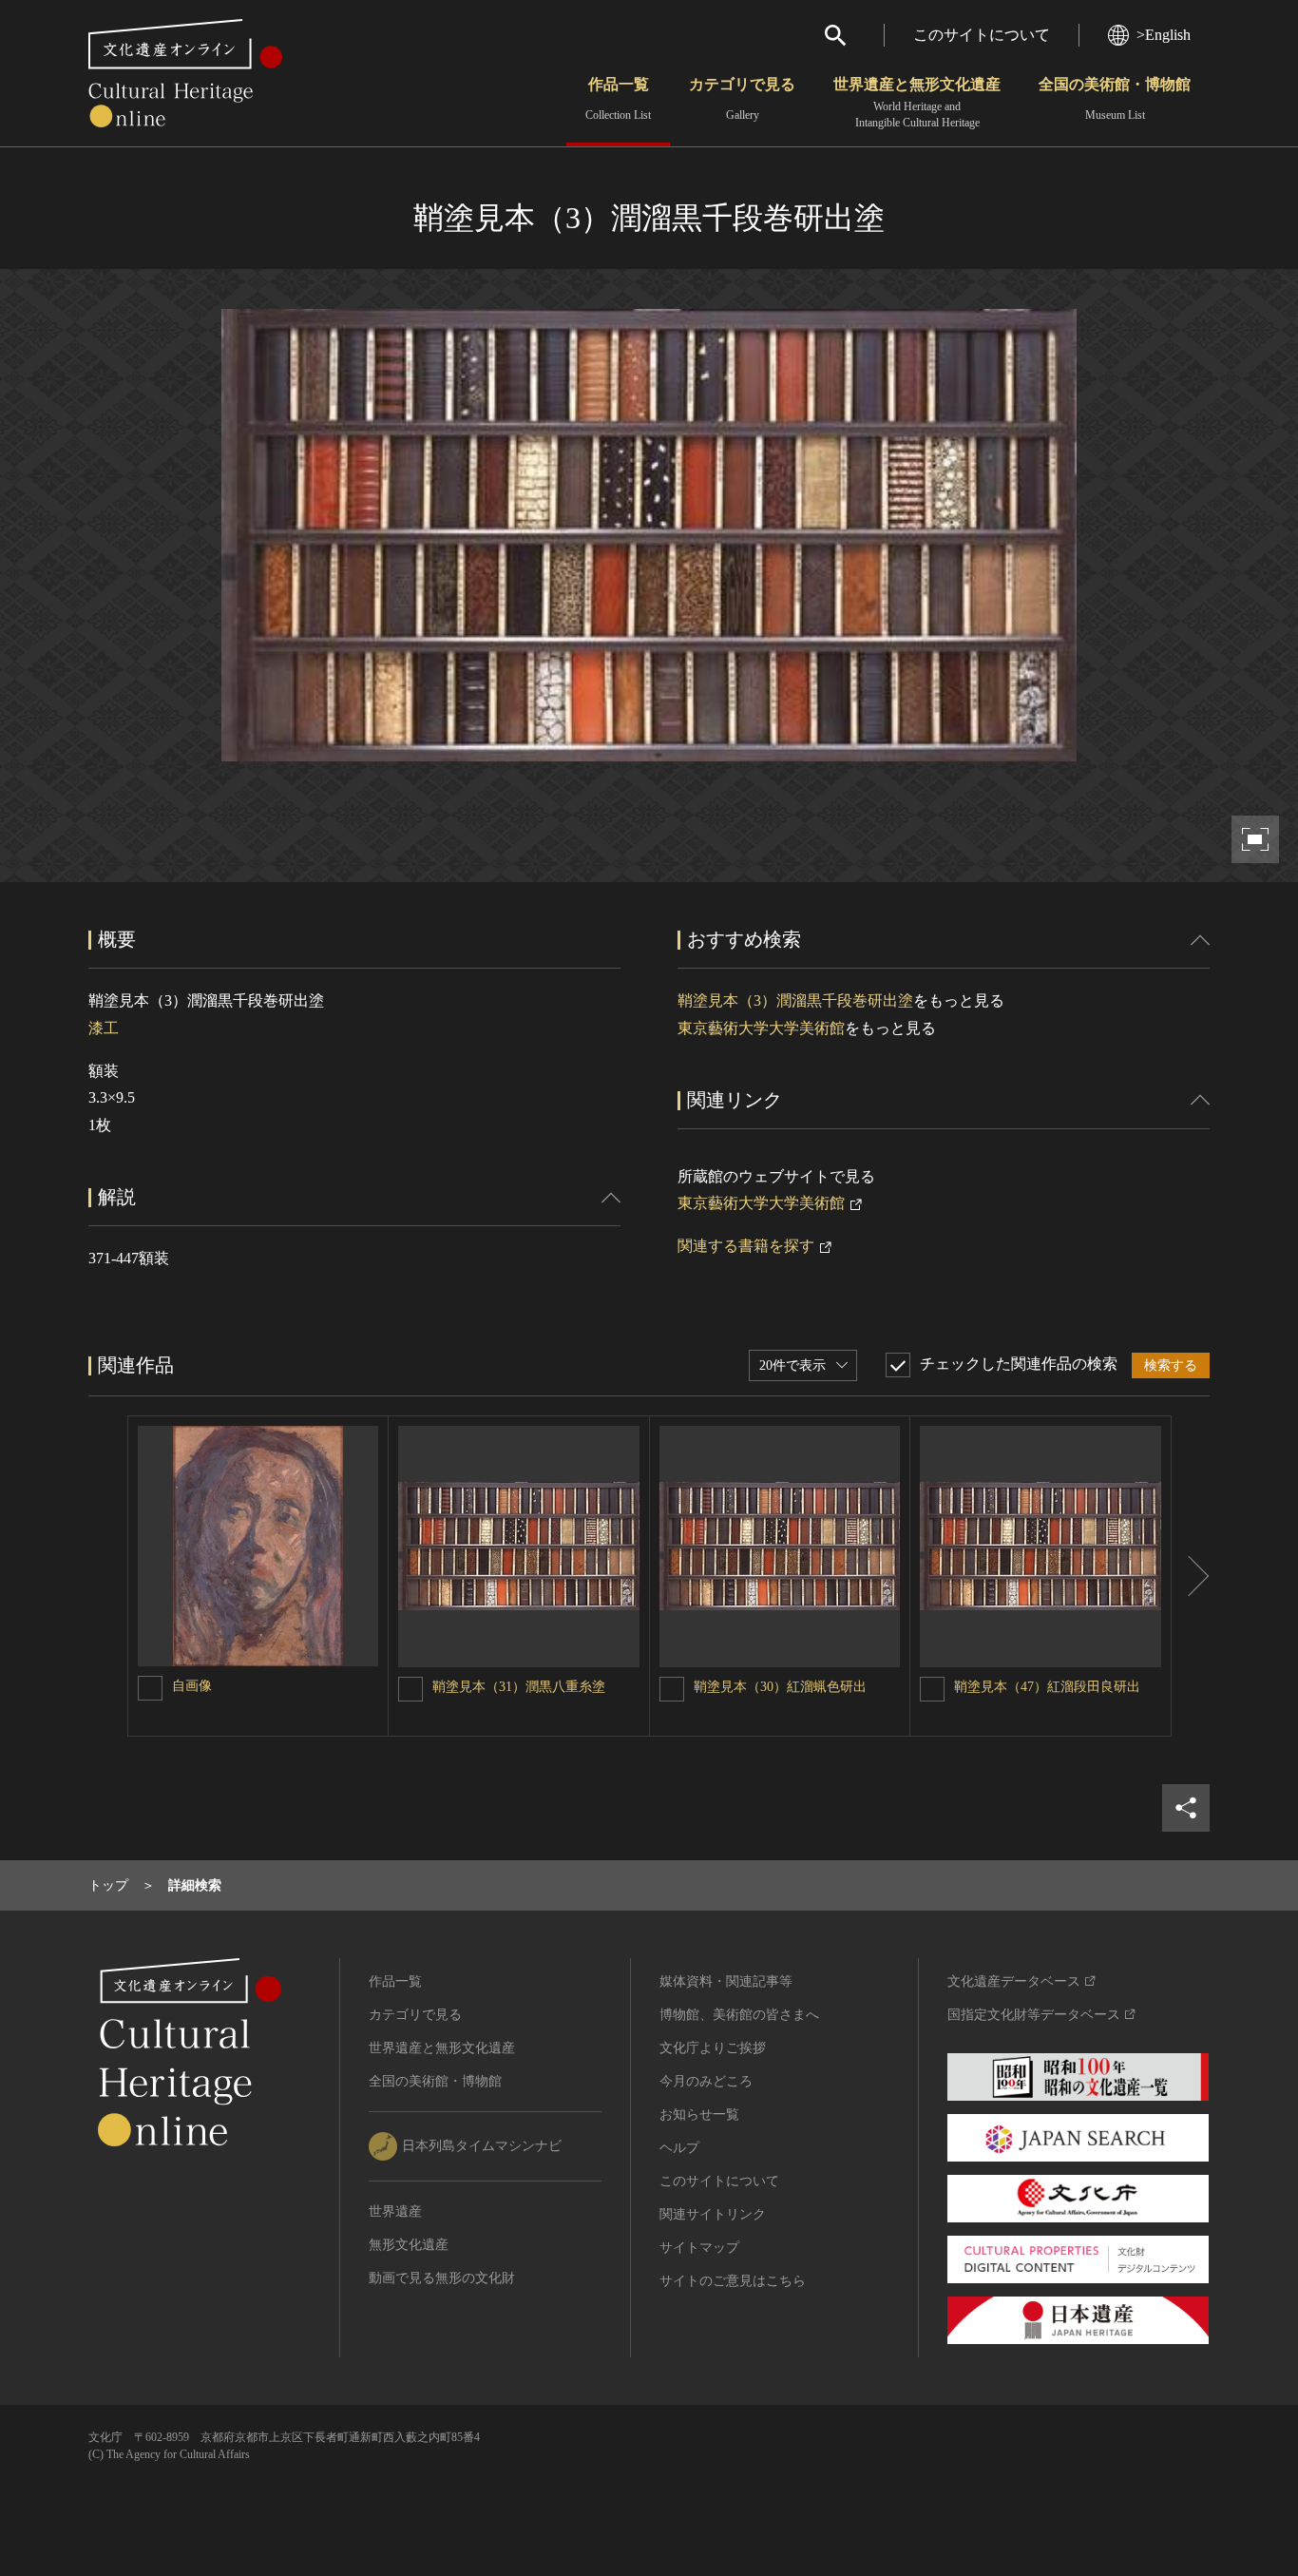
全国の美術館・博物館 (1115, 99)
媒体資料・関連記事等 (726, 1981)
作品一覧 (618, 99)
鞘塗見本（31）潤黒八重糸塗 (519, 1687)
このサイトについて (982, 35)
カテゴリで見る (742, 99)
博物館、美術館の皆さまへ (739, 2015)
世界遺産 (395, 2211)
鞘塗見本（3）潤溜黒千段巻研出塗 (795, 1000)
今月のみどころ (706, 2081)
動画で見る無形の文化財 (442, 2278)
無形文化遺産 (409, 2245)
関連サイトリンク (713, 2214)
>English (1164, 35)
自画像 (192, 1686)
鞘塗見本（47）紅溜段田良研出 (1047, 1687)
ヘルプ (679, 2148)
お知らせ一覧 (699, 2115)
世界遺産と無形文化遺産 (917, 103)
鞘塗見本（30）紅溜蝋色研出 (780, 1687)
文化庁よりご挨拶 (713, 2048)
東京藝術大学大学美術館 (761, 1028)
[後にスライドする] (1191, 1576)
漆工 (104, 1028)
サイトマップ (699, 2248)
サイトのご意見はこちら (733, 2281)
